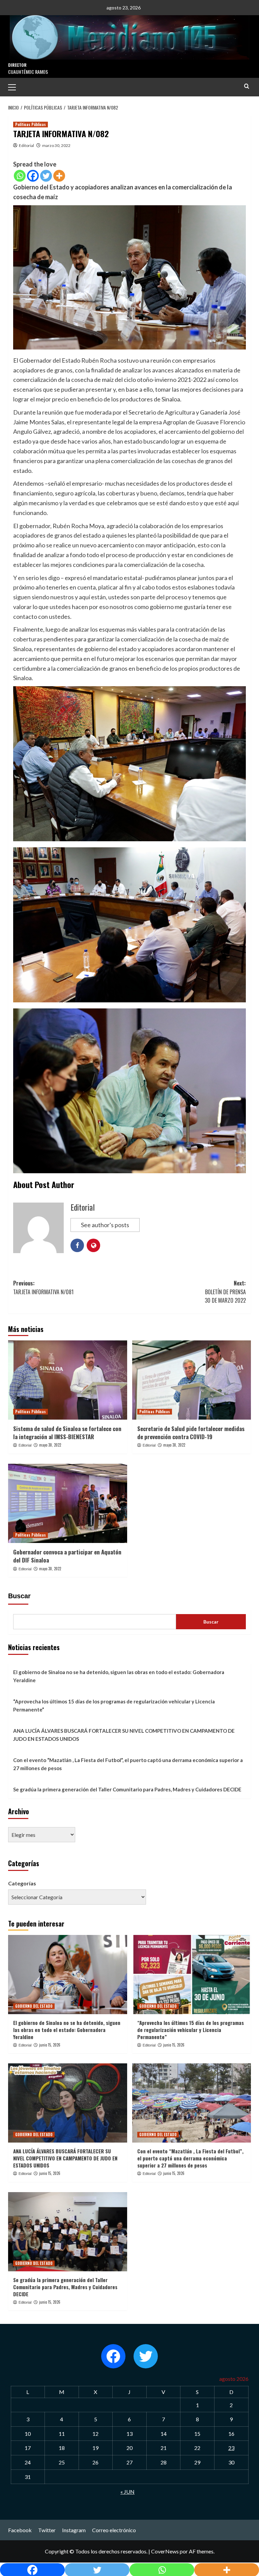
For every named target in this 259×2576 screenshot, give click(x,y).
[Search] (247, 86)
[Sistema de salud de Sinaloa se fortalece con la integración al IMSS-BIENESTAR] (68, 1380)
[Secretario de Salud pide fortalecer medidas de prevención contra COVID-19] (192, 1380)
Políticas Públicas (31, 124)
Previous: (43, 1287)
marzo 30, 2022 (56, 145)
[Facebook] (33, 176)
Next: (225, 1292)
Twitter (47, 2530)
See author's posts (105, 1225)
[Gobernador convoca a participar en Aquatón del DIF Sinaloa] (68, 1503)
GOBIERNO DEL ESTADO (34, 2006)
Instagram (74, 2530)
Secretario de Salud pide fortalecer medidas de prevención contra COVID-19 (191, 1433)
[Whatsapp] (20, 176)
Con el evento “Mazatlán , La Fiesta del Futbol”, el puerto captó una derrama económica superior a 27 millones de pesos (128, 1764)
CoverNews (165, 2551)
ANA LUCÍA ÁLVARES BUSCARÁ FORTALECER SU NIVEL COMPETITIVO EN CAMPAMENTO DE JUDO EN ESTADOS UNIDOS (124, 1735)
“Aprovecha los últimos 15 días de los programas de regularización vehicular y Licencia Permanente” (114, 1705)
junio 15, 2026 (50, 2045)
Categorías (22, 1883)
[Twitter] (46, 176)
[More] (59, 176)
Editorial (26, 145)
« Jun (127, 2492)
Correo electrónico (114, 2530)
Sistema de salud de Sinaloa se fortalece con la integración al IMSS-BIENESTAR (67, 1433)
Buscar (19, 1596)
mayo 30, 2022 (50, 1445)
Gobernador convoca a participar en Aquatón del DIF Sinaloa (67, 1556)
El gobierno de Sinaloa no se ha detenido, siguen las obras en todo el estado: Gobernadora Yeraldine (119, 1676)
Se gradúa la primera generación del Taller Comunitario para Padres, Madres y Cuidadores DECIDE (127, 1789)
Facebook (20, 2530)
